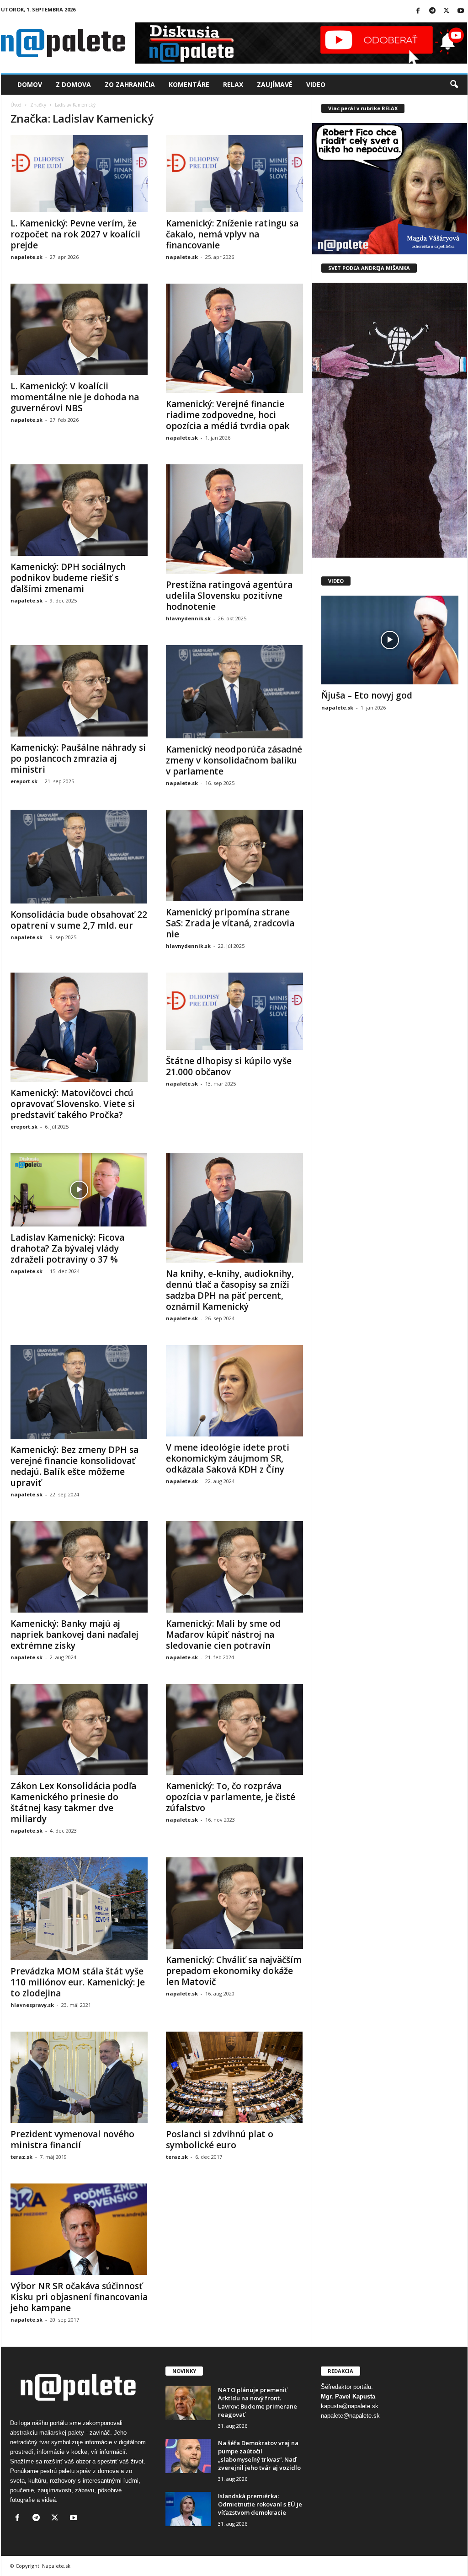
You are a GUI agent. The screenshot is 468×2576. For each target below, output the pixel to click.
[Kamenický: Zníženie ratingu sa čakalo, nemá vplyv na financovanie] (234, 174)
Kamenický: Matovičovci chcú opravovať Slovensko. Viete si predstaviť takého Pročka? (73, 1104)
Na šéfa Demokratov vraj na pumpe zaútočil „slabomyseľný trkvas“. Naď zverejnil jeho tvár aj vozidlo (259, 2455)
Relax (233, 84)
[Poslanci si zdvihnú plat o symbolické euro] (234, 2077)
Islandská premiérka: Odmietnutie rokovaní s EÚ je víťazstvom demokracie (260, 2504)
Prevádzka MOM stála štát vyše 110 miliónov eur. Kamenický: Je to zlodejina (78, 1982)
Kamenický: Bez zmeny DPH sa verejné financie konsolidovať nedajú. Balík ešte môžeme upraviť (74, 1466)
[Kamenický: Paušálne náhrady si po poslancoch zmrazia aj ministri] (79, 691)
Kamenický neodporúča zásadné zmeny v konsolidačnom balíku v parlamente (234, 760)
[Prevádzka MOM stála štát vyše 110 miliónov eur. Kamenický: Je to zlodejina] (79, 1909)
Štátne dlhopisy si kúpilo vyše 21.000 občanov (229, 1066)
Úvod (16, 105)
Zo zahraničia (130, 84)
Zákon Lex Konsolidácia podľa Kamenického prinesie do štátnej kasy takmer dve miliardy (73, 1802)
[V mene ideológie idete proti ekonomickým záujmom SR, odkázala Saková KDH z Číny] (234, 1391)
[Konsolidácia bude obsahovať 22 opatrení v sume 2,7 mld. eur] (79, 857)
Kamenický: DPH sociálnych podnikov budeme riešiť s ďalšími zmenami (68, 578)
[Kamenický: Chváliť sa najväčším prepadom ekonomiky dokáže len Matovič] (234, 1903)
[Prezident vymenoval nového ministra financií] (79, 2077)
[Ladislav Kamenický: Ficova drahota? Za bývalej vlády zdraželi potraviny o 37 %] (79, 1190)
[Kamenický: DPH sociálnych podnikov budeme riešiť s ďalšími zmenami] (79, 510)
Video (316, 84)
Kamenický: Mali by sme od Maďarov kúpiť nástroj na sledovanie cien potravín (223, 1635)
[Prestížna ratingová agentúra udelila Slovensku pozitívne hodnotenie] (234, 519)
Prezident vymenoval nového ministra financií (72, 2140)
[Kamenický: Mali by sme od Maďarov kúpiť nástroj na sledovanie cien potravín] (234, 1567)
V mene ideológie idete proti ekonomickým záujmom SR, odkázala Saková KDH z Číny (228, 1458)
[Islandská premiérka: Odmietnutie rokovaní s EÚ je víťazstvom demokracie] (188, 2509)
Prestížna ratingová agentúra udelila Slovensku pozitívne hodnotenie (229, 596)
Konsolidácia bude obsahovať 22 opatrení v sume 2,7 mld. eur (79, 920)
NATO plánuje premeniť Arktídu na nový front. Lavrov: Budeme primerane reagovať (258, 2402)
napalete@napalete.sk (350, 2416)
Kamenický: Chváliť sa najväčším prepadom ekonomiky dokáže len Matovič (234, 1971)
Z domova (73, 84)
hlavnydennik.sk (188, 618)
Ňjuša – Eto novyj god (367, 695)
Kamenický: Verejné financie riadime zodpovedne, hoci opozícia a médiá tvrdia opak (228, 415)
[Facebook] (418, 11)
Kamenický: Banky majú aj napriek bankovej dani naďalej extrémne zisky (74, 1635)
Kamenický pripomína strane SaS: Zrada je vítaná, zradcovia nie (230, 923)
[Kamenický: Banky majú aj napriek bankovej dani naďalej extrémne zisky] (79, 1567)
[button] (454, 85)
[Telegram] (432, 11)
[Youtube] (461, 11)
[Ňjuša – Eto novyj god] (390, 640)
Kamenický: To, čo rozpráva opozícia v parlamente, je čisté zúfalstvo (231, 1797)
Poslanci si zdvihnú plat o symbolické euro (220, 2140)
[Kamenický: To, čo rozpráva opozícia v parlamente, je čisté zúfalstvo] (234, 1730)
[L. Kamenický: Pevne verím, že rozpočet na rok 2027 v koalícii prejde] (79, 174)
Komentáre (189, 84)
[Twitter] (447, 11)
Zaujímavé (275, 84)
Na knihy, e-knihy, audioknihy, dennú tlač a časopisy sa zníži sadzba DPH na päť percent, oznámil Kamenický (230, 1290)
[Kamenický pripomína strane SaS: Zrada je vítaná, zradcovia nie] (234, 855)
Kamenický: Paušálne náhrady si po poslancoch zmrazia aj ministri (78, 758)
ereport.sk (24, 781)
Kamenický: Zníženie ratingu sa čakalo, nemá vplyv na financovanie (232, 234)
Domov (30, 84)
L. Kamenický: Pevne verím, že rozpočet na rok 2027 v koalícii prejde (75, 234)
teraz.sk (21, 2157)
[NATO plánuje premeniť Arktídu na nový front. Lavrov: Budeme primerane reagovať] (188, 2403)
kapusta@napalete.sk (350, 2406)
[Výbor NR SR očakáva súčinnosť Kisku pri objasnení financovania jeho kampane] (79, 2229)
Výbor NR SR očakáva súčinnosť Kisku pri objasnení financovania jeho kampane (79, 2297)
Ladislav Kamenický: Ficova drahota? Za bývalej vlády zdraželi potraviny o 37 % (67, 1248)
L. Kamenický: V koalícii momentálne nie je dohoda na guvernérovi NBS (75, 397)
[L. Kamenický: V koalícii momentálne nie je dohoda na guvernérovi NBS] (79, 329)
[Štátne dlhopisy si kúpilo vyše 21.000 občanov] (234, 1011)
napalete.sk (27, 257)
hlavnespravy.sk (32, 2005)
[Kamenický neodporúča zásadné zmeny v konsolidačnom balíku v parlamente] (234, 692)
